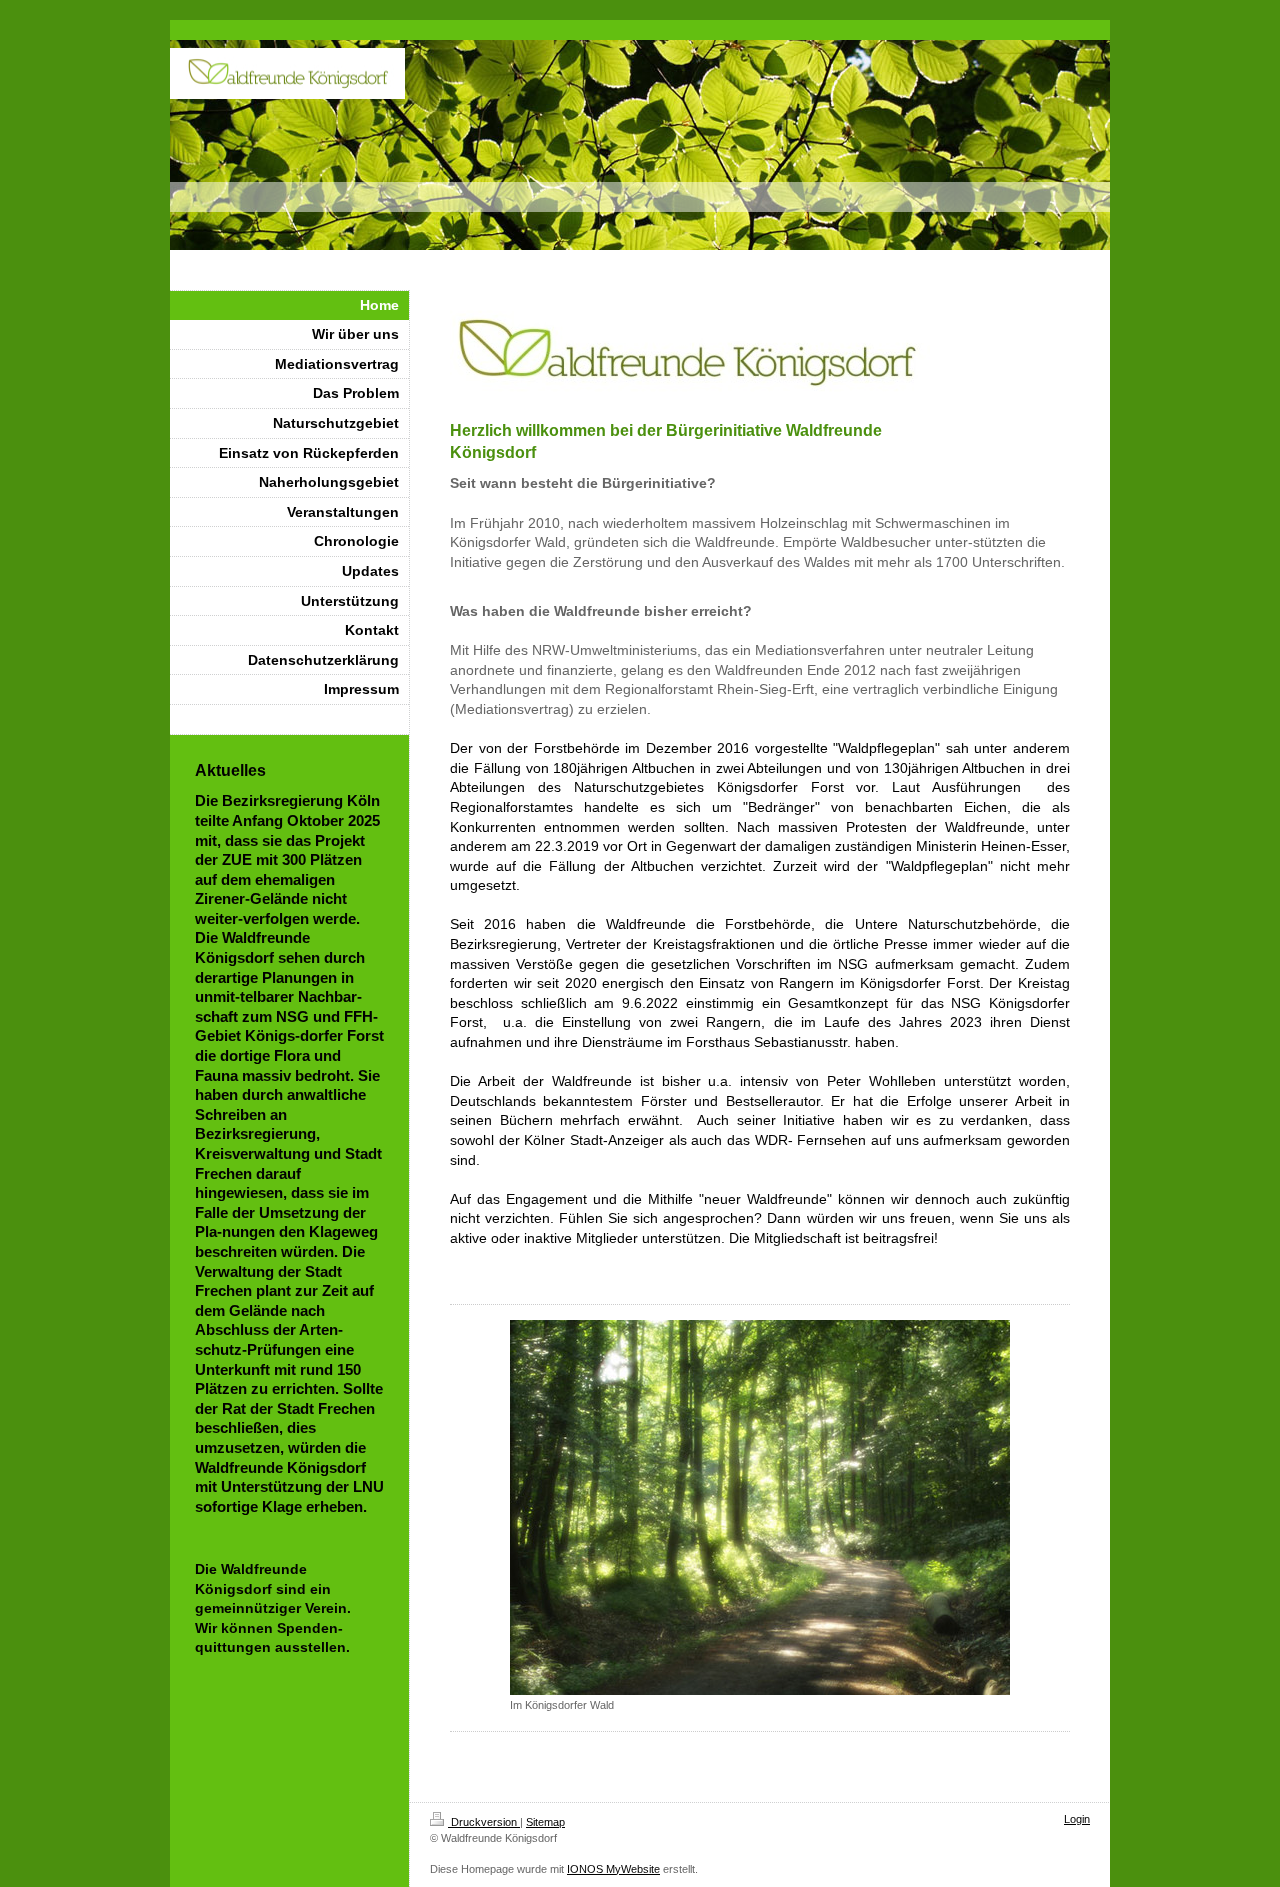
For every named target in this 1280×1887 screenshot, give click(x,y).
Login (1077, 1819)
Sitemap (545, 1822)
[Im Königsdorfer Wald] (760, 1507)
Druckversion (484, 1822)
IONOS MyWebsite (613, 1869)
